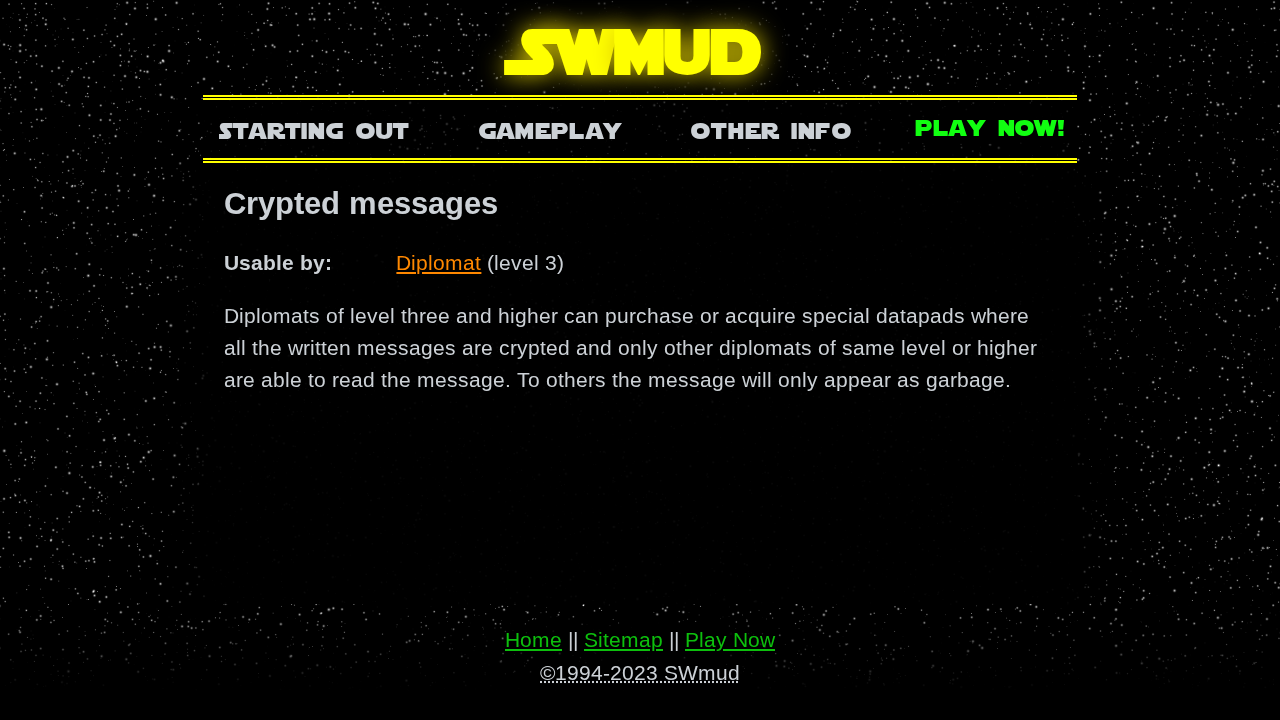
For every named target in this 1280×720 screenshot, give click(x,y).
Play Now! (991, 125)
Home (533, 639)
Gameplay (550, 128)
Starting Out (314, 128)
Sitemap (623, 639)
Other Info (771, 128)
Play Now (730, 639)
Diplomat (438, 262)
